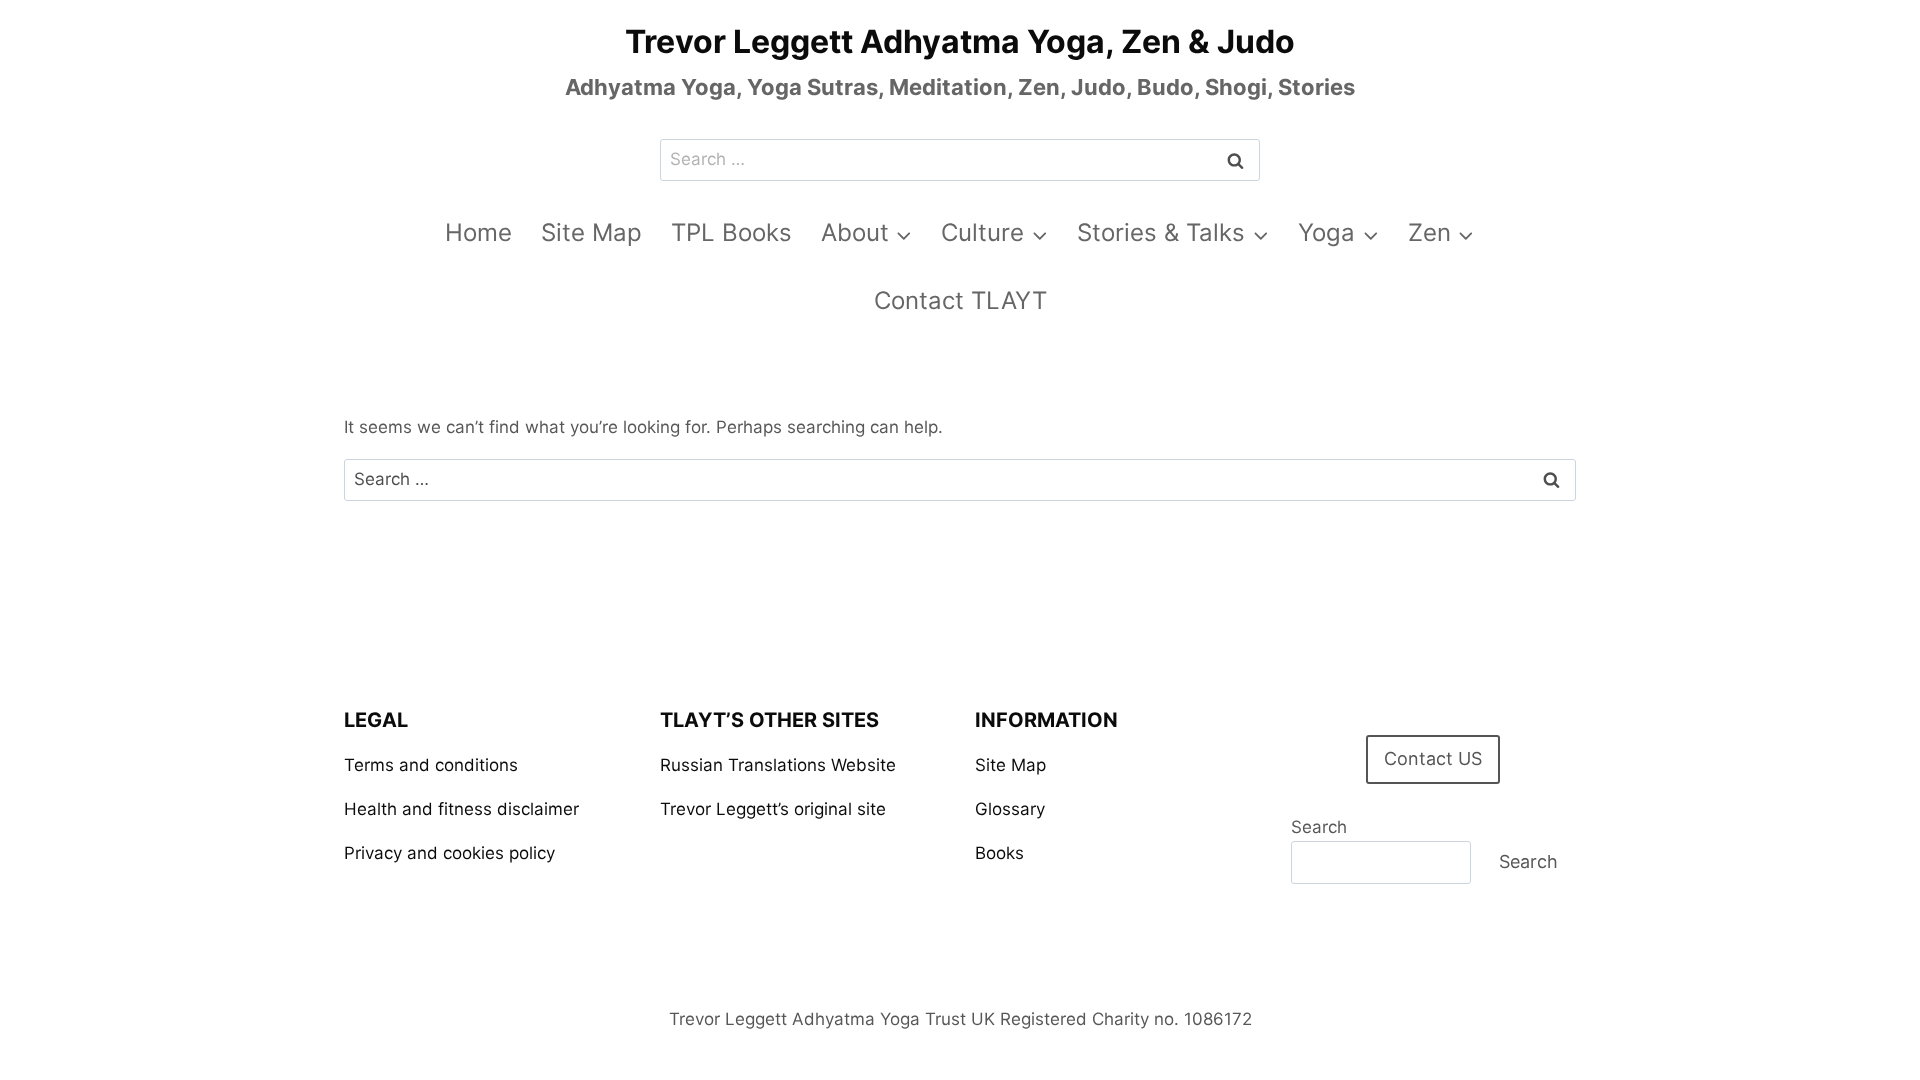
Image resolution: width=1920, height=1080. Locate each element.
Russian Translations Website (778, 765)
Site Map (591, 232)
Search (1319, 827)
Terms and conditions (431, 765)
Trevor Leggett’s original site (773, 809)
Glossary (1010, 809)
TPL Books (731, 232)
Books (999, 853)
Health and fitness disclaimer (461, 809)
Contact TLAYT (960, 300)
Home (478, 232)
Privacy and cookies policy (449, 853)
